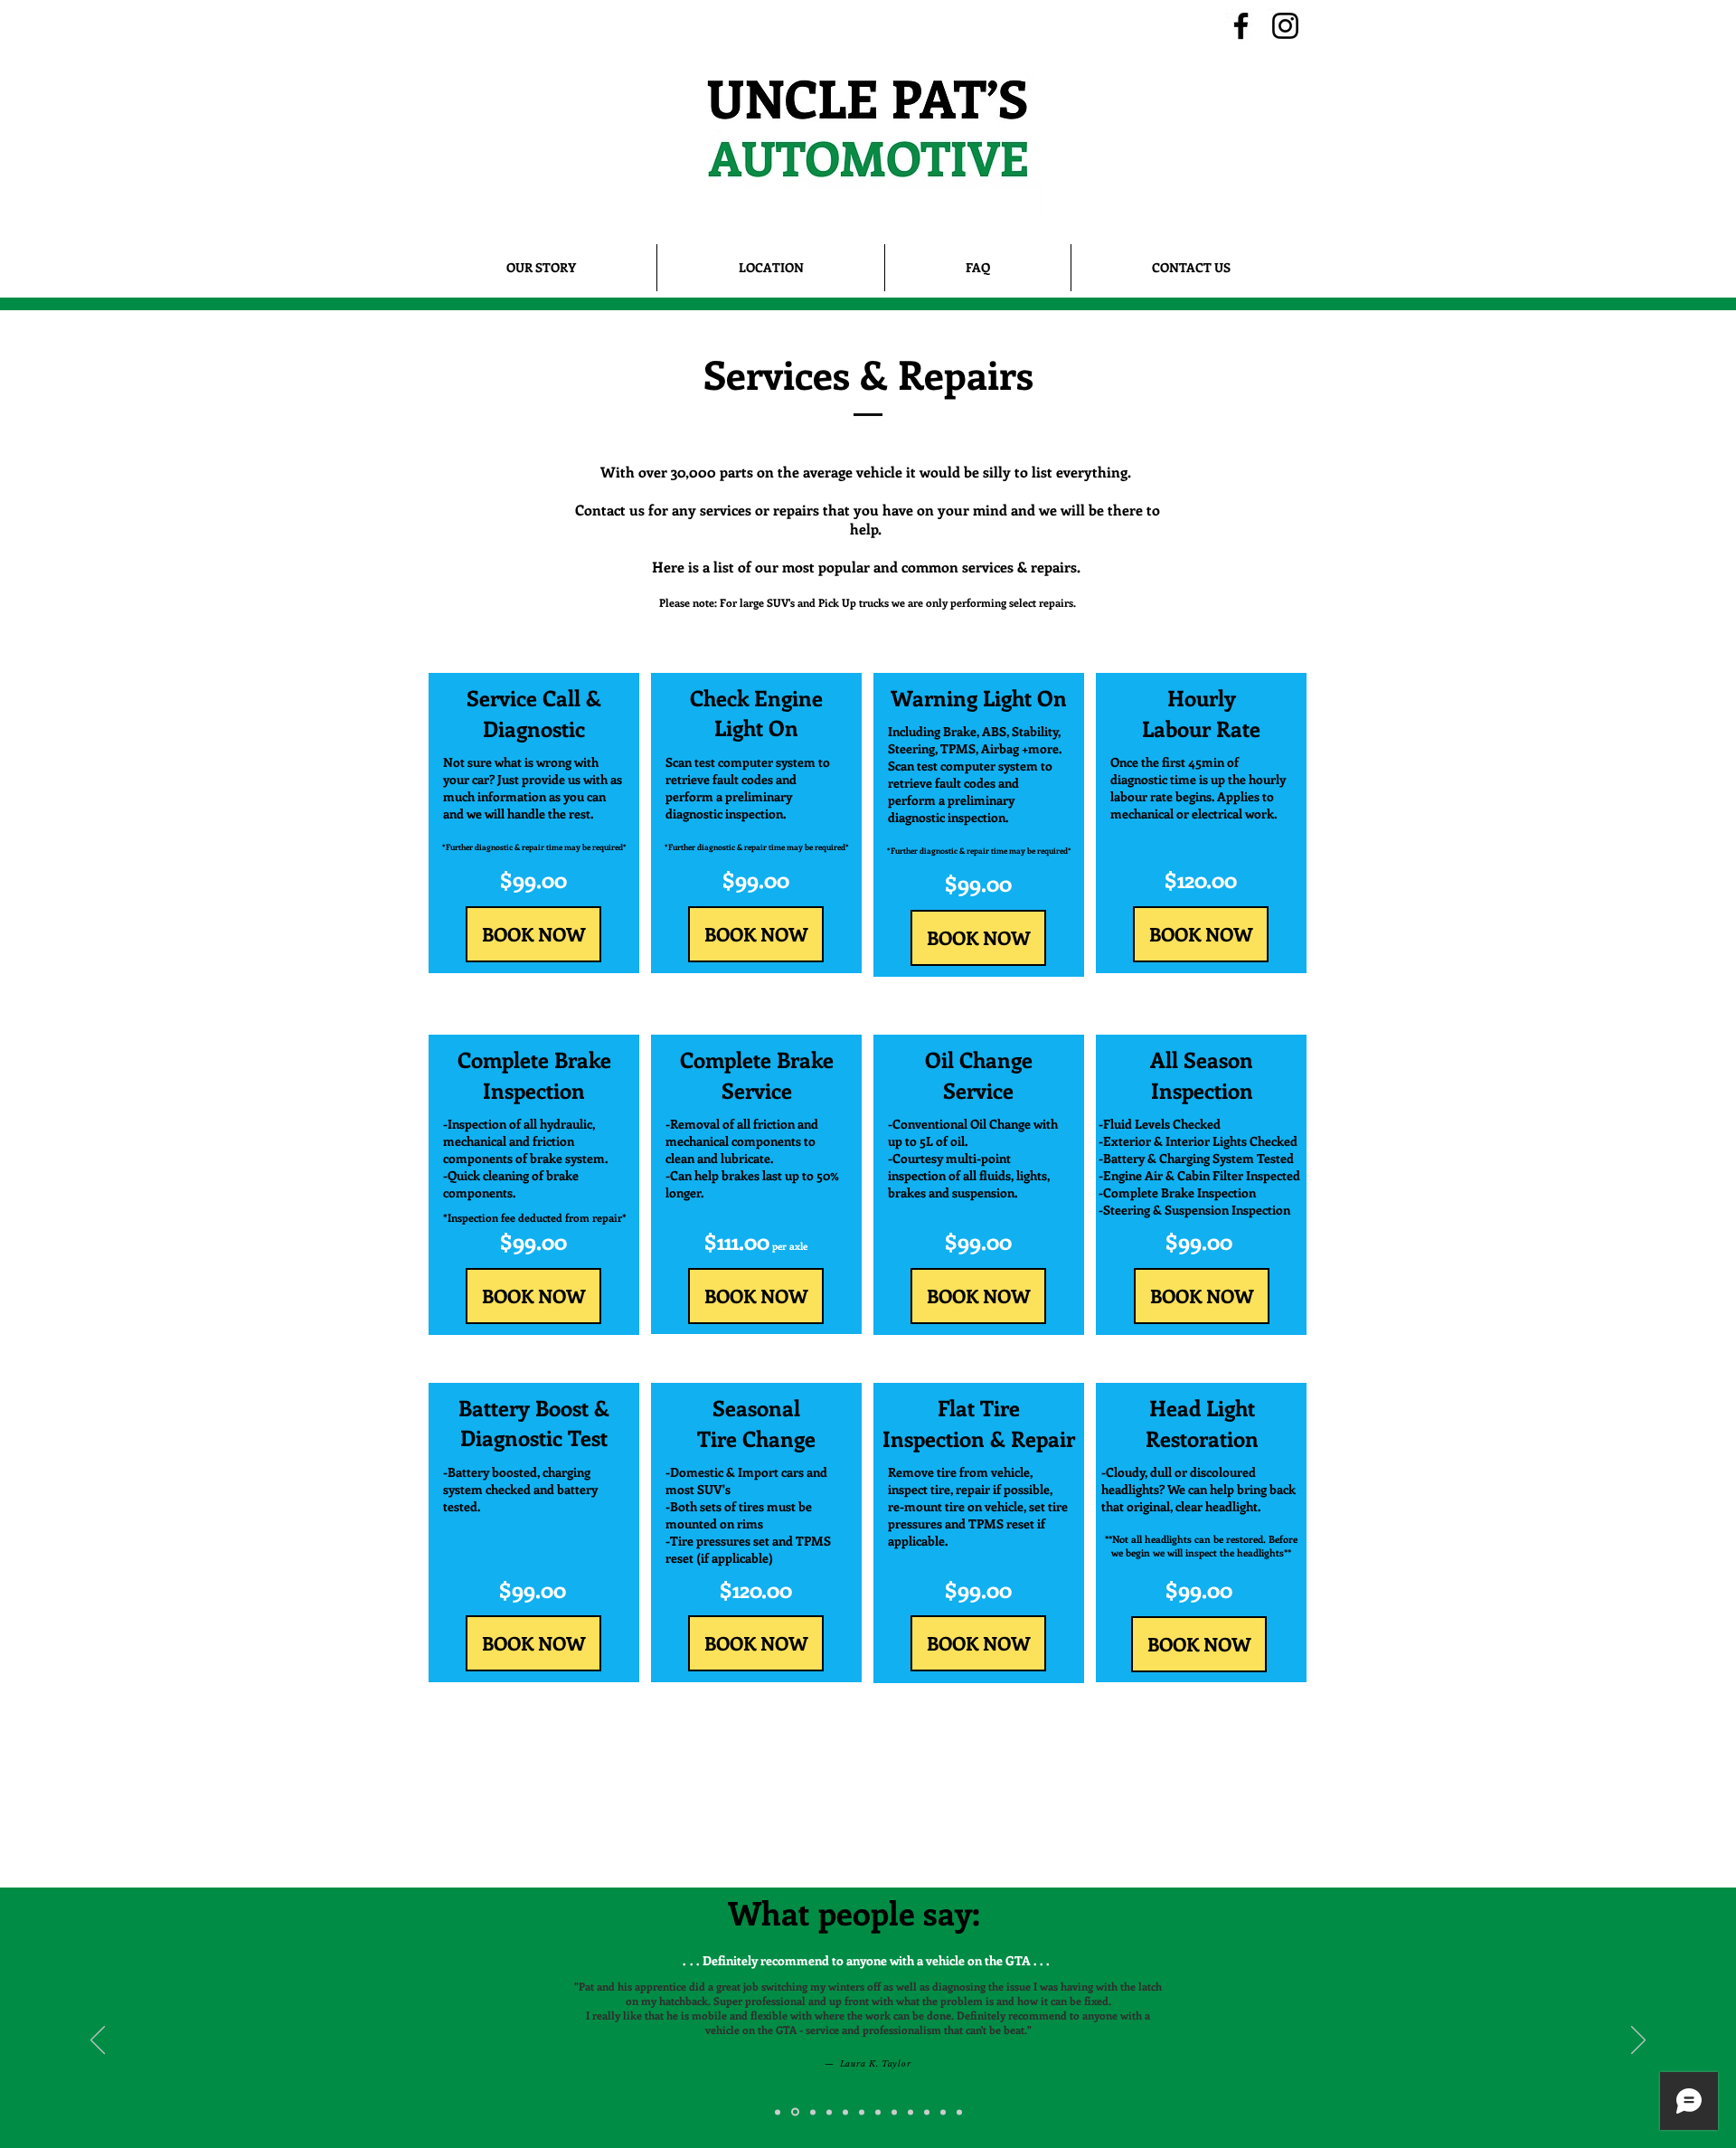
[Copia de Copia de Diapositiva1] (829, 2112)
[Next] (1638, 2041)
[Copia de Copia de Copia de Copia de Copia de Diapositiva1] (878, 2112)
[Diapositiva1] (778, 2112)
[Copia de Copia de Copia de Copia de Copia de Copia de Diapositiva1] (894, 2112)
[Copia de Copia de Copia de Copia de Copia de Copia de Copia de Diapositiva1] (910, 2112)
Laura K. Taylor (780, 2063)
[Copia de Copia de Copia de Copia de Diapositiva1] (862, 2112)
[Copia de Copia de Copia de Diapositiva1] (845, 2112)
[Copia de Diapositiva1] (794, 2112)
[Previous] (98, 2041)
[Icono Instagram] (1285, 26)
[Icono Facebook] (1241, 26)
